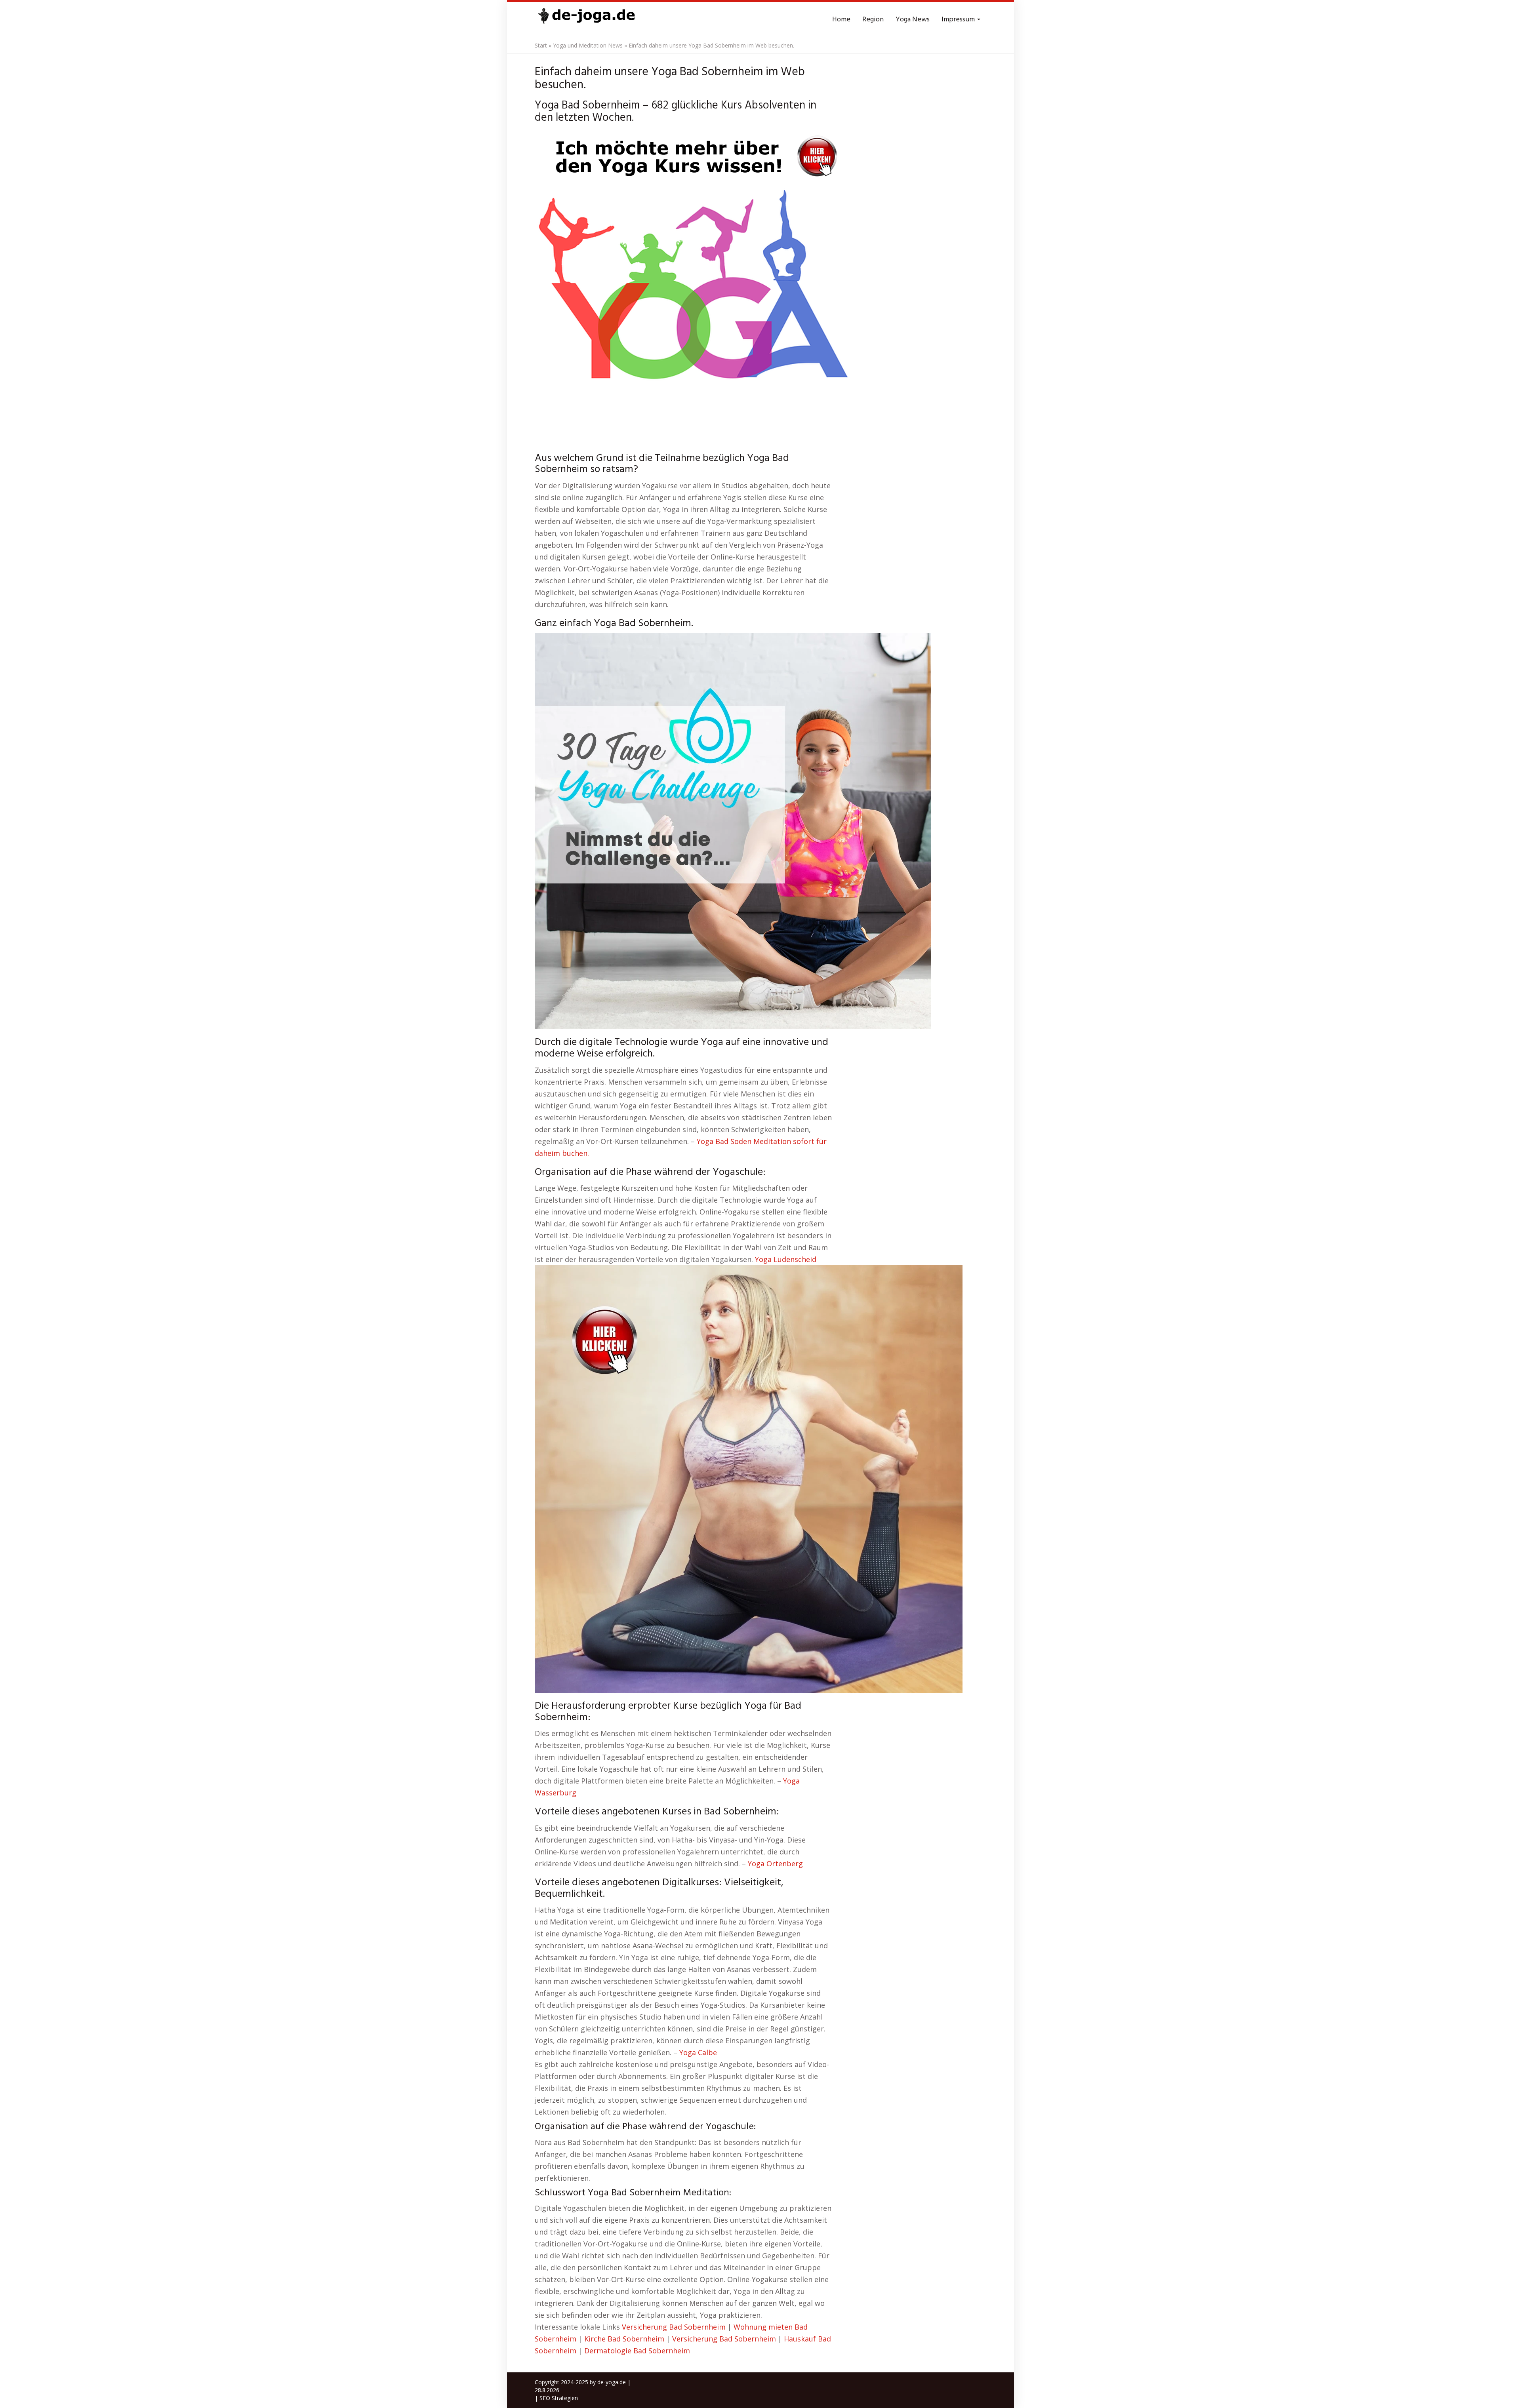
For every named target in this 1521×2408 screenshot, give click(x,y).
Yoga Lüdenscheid (786, 1259)
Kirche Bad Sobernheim (624, 2339)
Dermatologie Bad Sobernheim (637, 2351)
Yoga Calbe (698, 2052)
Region (873, 20)
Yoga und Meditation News (588, 45)
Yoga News (913, 20)
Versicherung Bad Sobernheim (674, 2327)
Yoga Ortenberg (775, 1864)
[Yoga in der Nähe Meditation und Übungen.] (586, 20)
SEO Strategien (559, 2398)
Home (841, 20)
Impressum (959, 20)
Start (541, 45)
